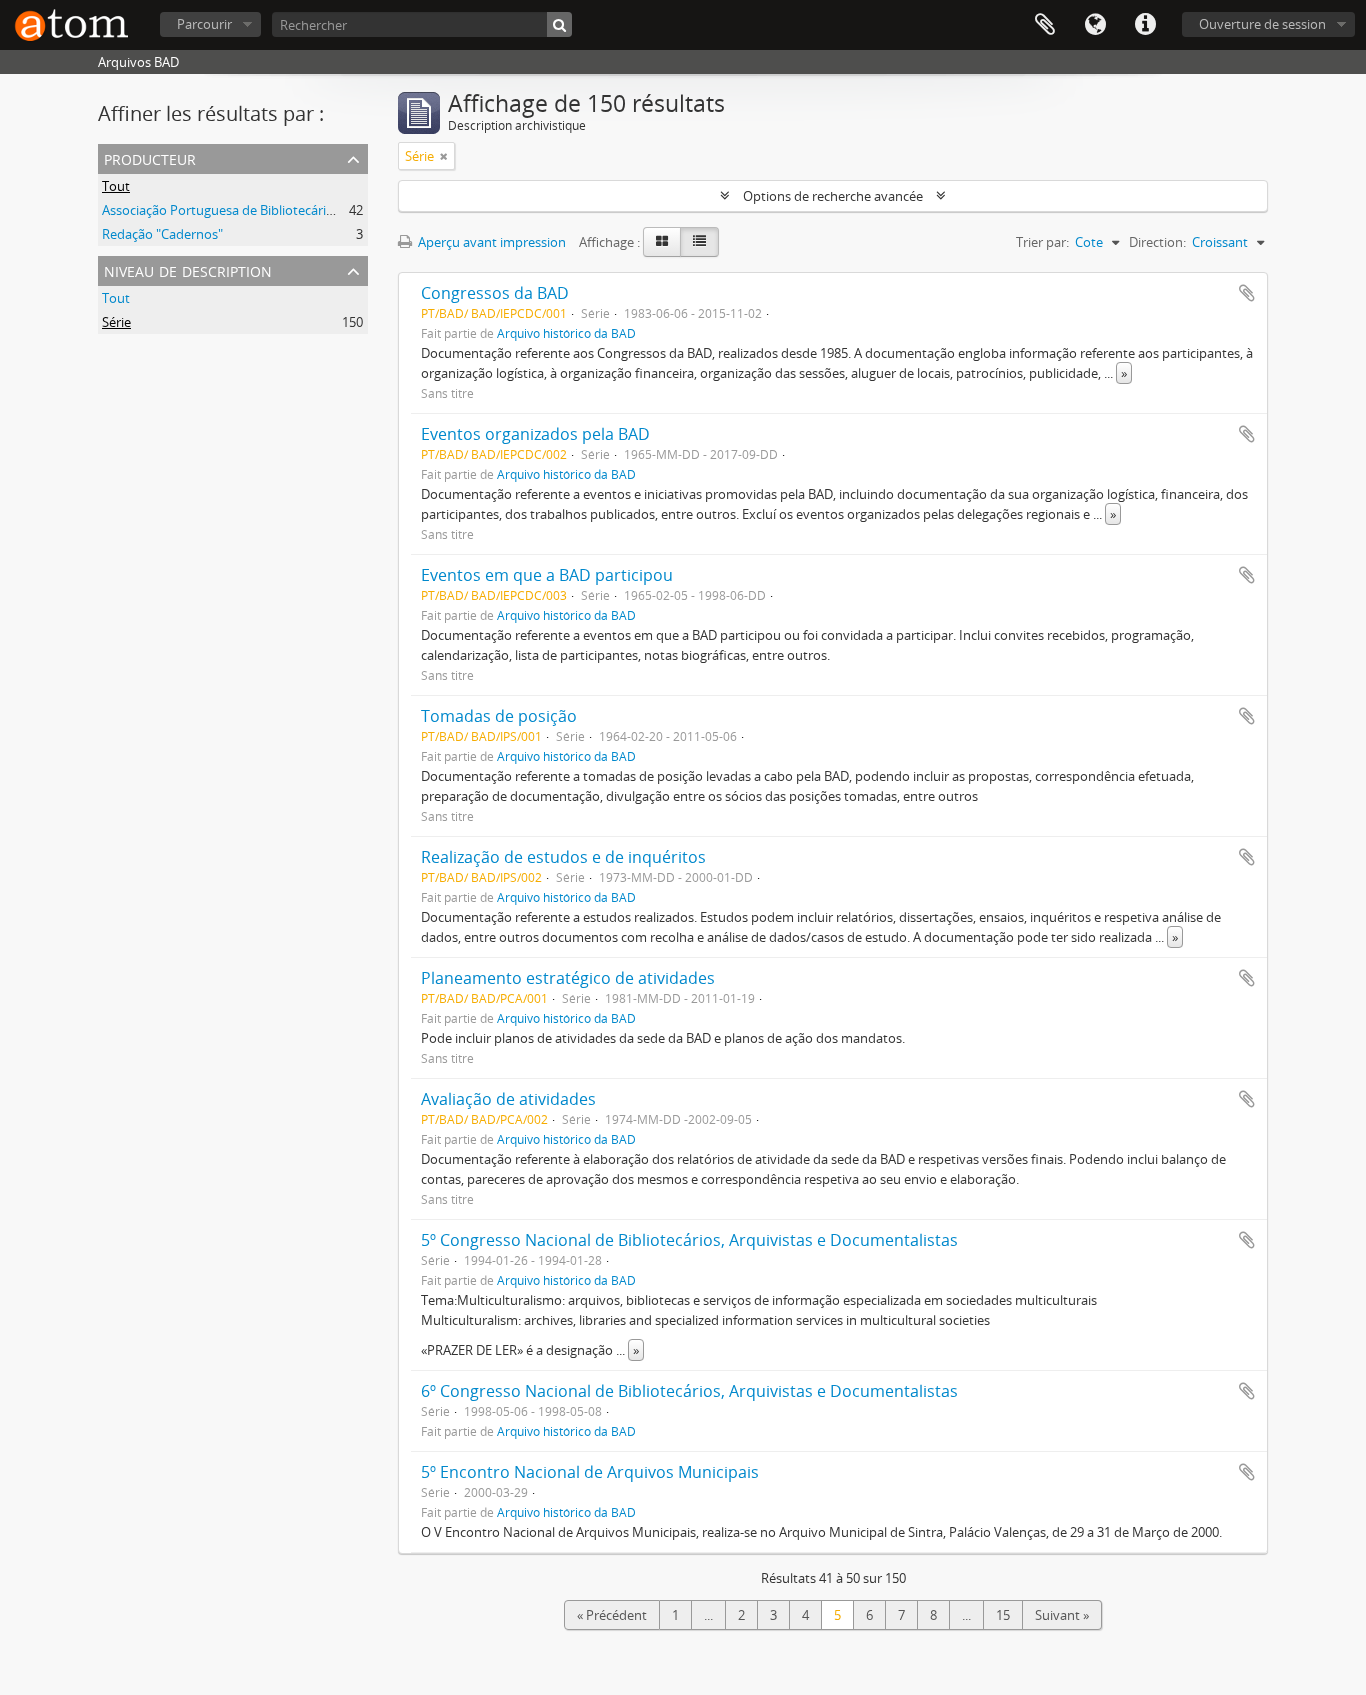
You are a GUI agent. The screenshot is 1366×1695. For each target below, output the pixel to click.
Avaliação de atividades (508, 1099)
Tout (116, 186)
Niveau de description (188, 269)
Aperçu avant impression (490, 242)
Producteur (150, 157)
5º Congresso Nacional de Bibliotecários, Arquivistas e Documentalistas (689, 1240)
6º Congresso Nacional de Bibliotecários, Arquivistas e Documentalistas (689, 1391)
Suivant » (1062, 1615)
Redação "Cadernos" (162, 234)
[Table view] (699, 242)
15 (1003, 1615)
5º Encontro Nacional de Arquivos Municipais (590, 1472)
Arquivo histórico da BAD (566, 333)
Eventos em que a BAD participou (547, 575)
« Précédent (612, 1615)
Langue (1095, 25)
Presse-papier (1045, 25)
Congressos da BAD (495, 293)
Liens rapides (1145, 25)
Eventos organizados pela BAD (535, 434)
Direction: (1157, 242)
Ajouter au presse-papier (1247, 293)
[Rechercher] (559, 24)
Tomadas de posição (499, 716)
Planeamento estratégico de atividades (568, 978)
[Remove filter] (444, 156)
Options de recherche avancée (833, 196)
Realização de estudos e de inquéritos (563, 857)
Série (116, 322)
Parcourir (204, 24)
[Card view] (662, 242)
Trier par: (1042, 242)
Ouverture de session (1262, 24)
